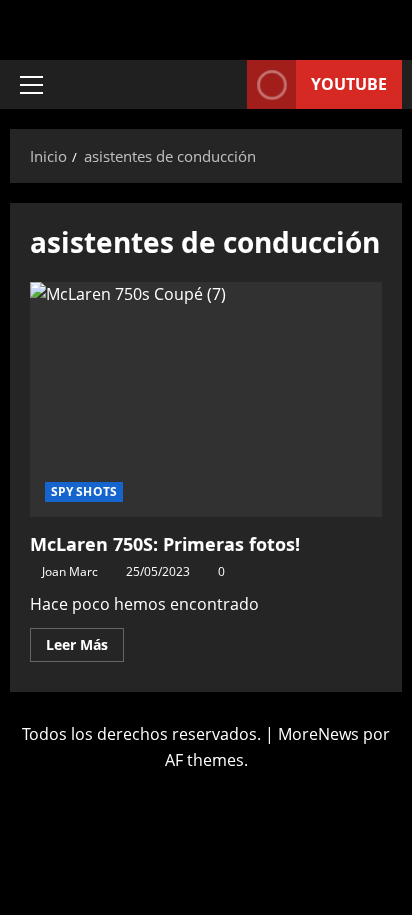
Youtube (349, 84)
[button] (31, 85)
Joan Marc (70, 571)
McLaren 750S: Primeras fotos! (206, 399)
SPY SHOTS (84, 491)
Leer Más (85, 641)
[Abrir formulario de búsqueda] (222, 84)
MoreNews (318, 734)
